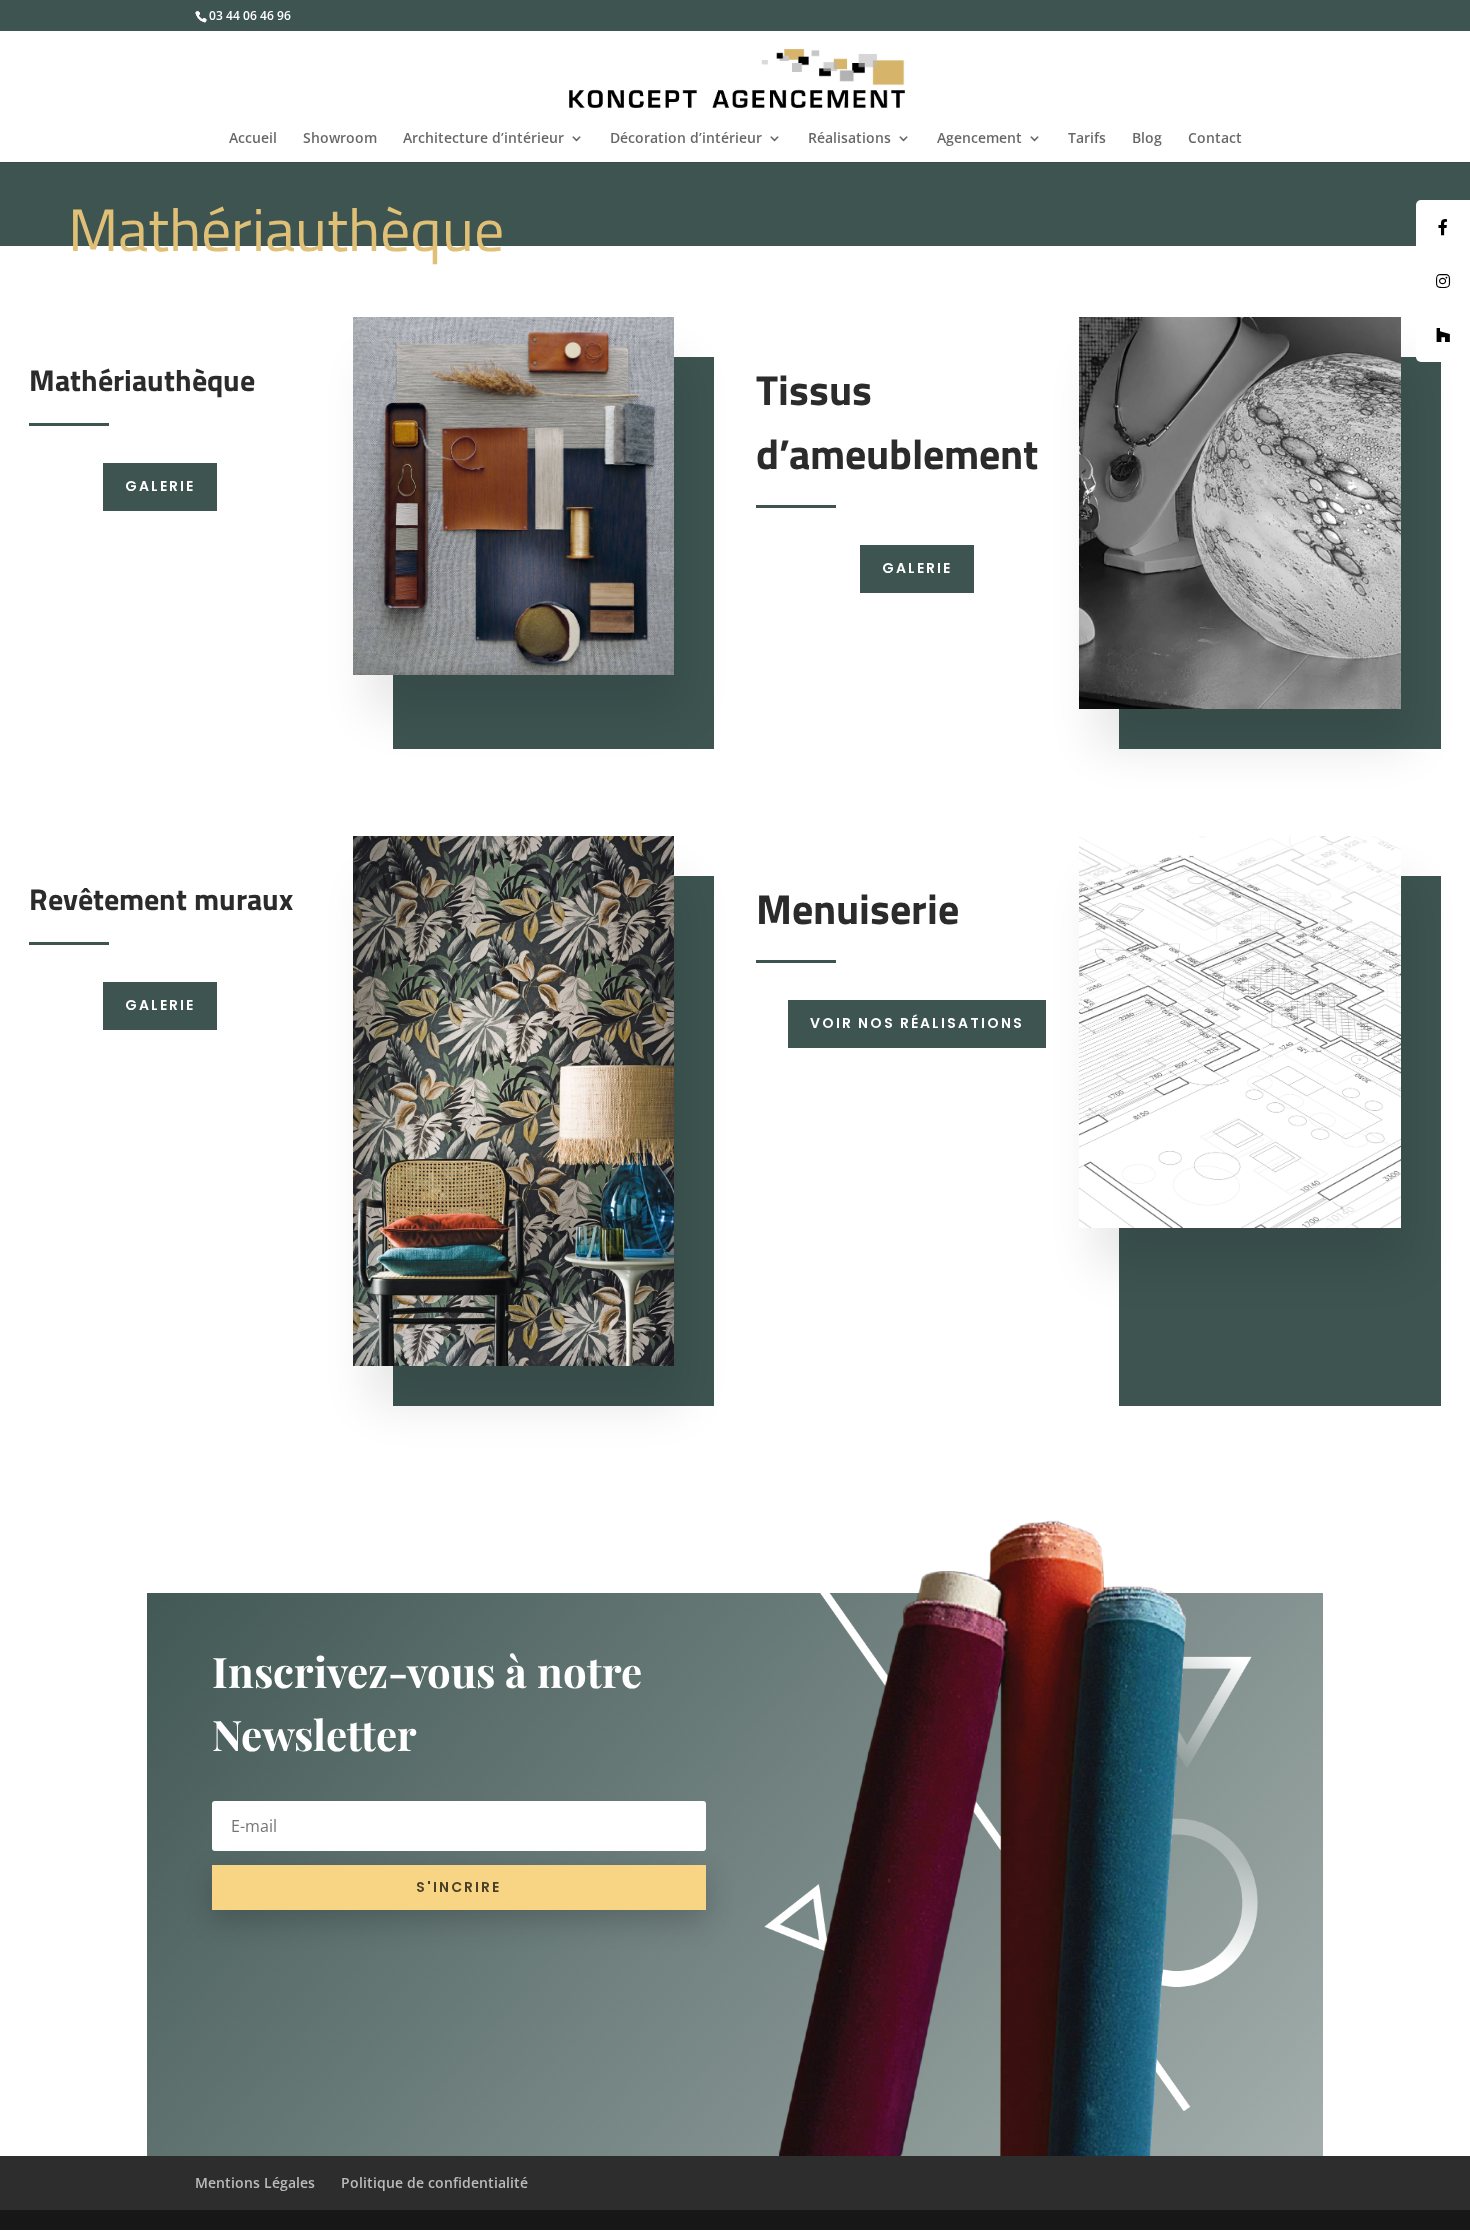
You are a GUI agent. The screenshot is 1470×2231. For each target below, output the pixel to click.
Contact (1215, 139)
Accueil (253, 139)
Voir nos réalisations (917, 1023)
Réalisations (849, 139)
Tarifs (1087, 139)
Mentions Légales (255, 2182)
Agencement (979, 139)
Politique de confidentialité (434, 2182)
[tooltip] (1443, 227)
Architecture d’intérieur (483, 139)
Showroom (340, 139)
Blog (1147, 139)
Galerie (160, 486)
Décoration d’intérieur (686, 139)
